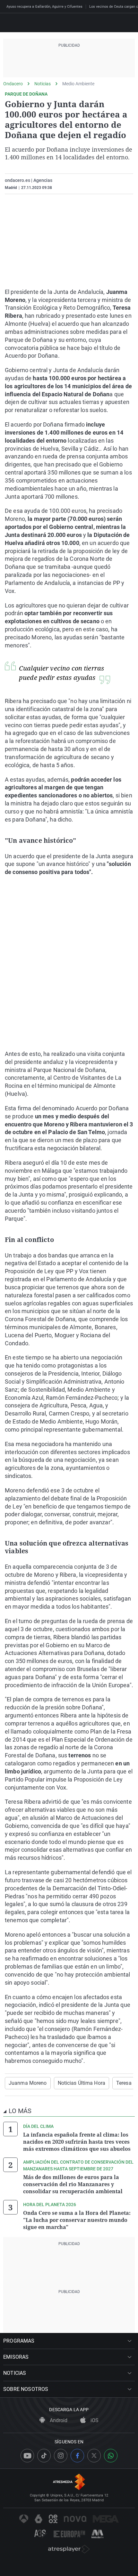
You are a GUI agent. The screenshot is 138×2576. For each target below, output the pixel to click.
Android (58, 2420)
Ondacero (13, 84)
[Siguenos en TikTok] (44, 2456)
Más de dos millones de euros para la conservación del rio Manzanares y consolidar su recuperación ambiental (73, 2184)
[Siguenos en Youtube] (27, 2456)
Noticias (43, 84)
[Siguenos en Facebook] (77, 2456)
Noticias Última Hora (82, 2083)
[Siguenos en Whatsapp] (111, 2456)
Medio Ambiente (78, 84)
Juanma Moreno (28, 2083)
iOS (94, 2420)
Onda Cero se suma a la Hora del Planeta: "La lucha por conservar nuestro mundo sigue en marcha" (77, 2220)
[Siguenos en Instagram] (61, 2456)
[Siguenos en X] (94, 2456)
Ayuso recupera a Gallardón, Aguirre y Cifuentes (44, 7)
